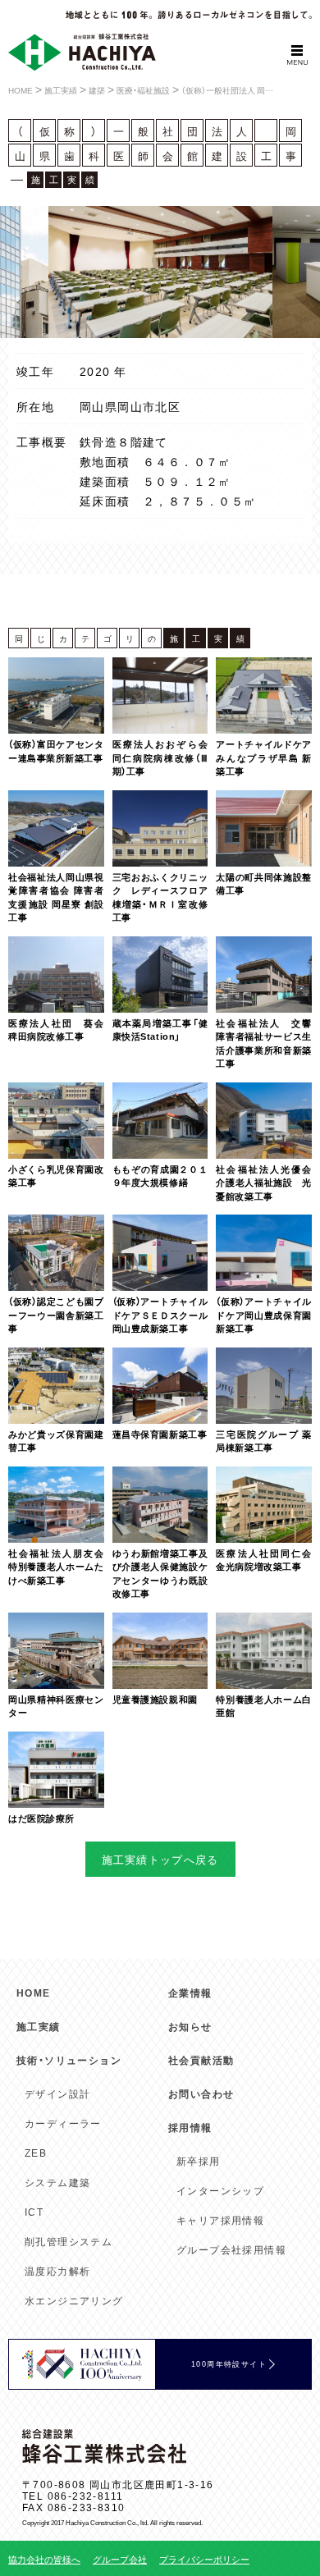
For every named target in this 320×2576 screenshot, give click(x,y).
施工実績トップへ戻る (160, 1859)
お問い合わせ (201, 2093)
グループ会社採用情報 (231, 2249)
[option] (160, 272)
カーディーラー (63, 2123)
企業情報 (190, 1993)
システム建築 (57, 2182)
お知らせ (190, 2026)
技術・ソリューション (69, 2060)
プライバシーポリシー (204, 2559)
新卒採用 (199, 2161)
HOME (34, 1993)
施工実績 (39, 2026)
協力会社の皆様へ (44, 2559)
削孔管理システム (69, 2241)
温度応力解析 (57, 2271)
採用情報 (190, 2127)
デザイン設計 (57, 2093)
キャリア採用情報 (220, 2220)
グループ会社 (120, 2559)
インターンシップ (220, 2190)
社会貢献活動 (201, 2060)
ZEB (36, 2153)
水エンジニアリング (74, 2300)
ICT (34, 2212)
